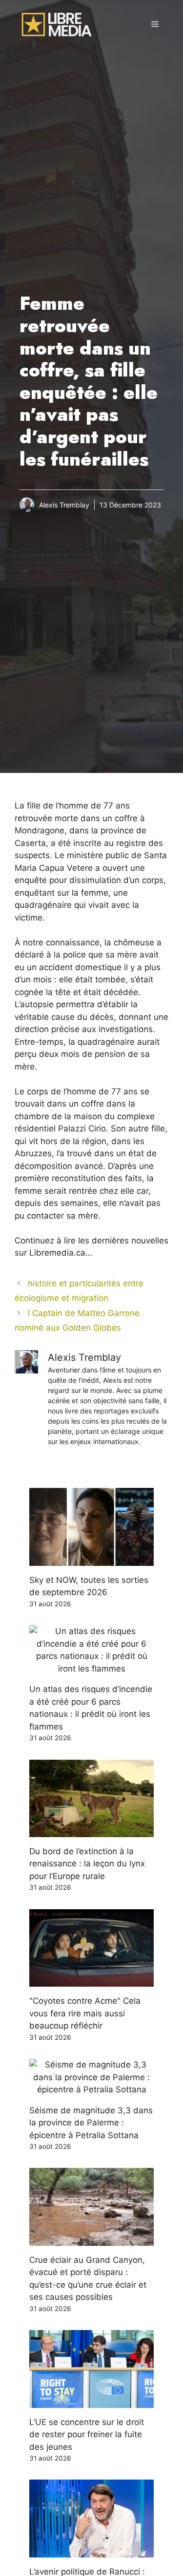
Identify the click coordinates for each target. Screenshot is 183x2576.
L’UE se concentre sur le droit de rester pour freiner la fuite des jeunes (87, 2435)
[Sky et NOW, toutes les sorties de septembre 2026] (91, 1559)
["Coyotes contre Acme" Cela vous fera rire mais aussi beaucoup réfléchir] (91, 1980)
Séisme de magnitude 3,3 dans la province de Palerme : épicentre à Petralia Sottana (91, 2123)
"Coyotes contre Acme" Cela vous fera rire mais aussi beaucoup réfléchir (85, 2013)
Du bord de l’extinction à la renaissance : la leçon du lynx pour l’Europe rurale (87, 1864)
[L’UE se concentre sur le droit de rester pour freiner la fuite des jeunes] (91, 2401)
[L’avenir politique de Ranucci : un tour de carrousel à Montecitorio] (91, 2551)
